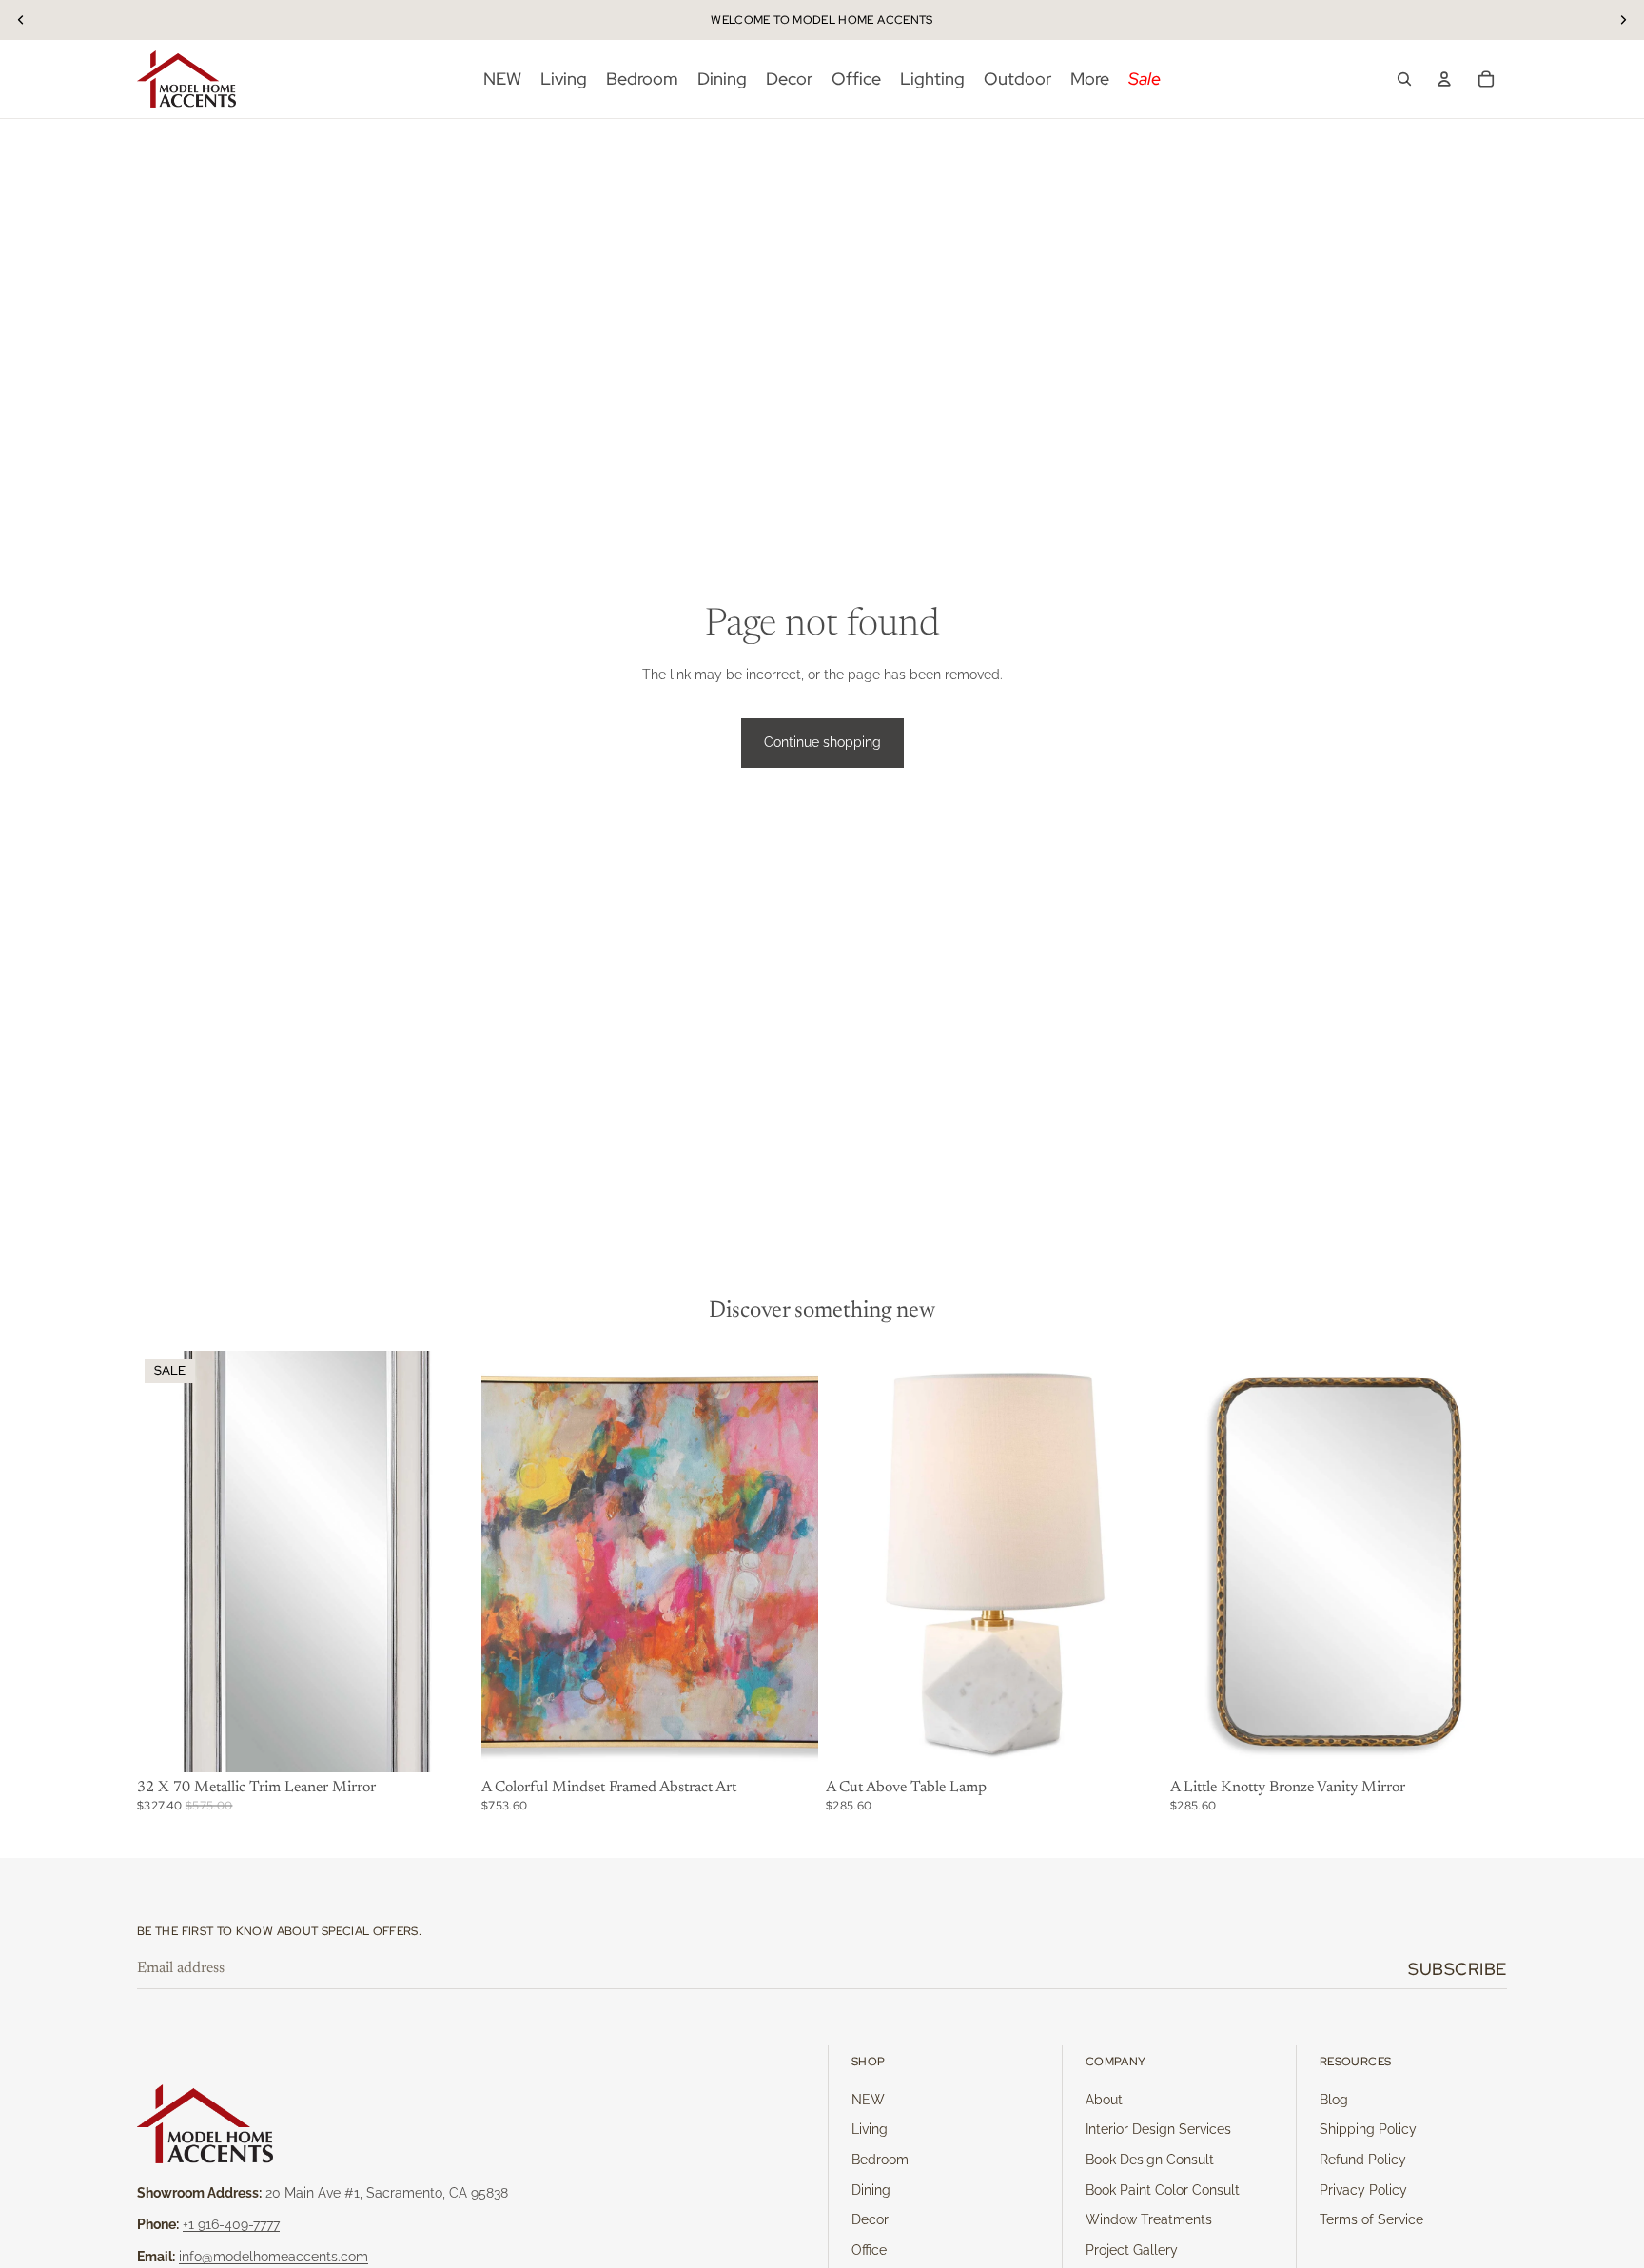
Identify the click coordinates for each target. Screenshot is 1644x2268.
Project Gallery (1132, 2250)
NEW (868, 2100)
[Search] (1404, 79)
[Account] (1444, 79)
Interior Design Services (1158, 2129)
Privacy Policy (1363, 2190)
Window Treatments (1149, 2219)
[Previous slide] (510, 1561)
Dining (871, 2190)
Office (869, 2250)
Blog (1334, 2100)
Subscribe (1458, 1969)
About (1104, 2100)
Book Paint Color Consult (1163, 2190)
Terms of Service (1371, 2219)
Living (870, 2129)
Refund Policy (1363, 2160)
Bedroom (880, 2160)
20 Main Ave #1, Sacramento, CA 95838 (387, 2193)
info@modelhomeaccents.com (274, 2257)
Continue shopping (822, 742)
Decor (870, 2219)
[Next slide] (790, 1561)
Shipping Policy (1368, 2129)
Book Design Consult (1150, 2160)
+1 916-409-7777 (231, 2224)
